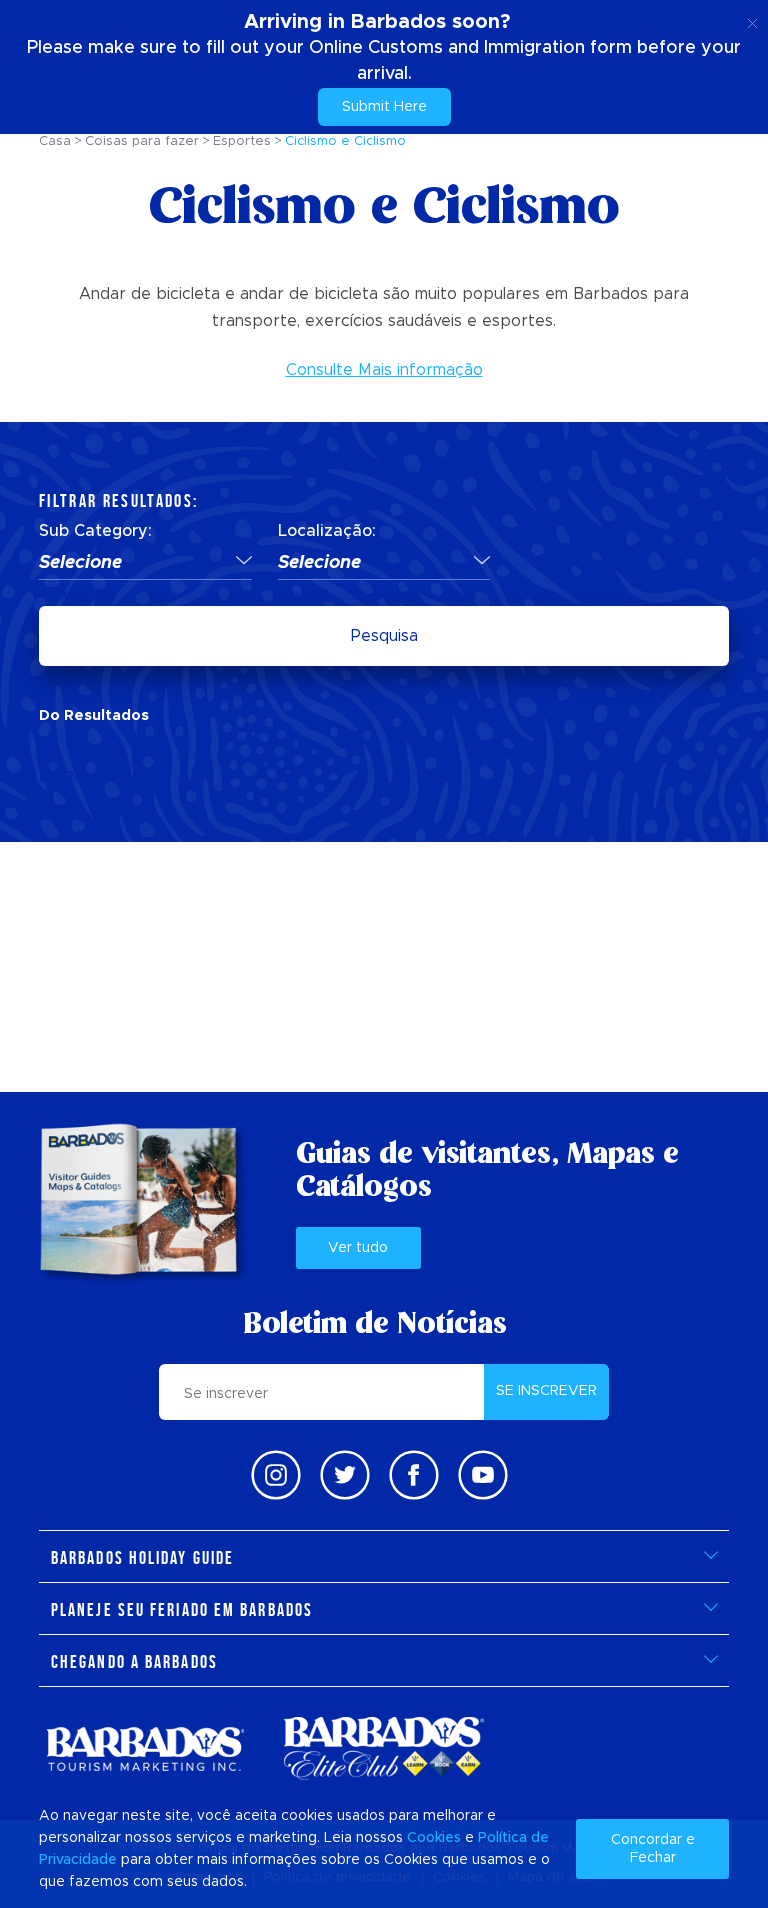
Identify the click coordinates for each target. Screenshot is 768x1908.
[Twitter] (345, 1475)
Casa (55, 141)
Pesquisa (384, 636)
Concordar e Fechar (653, 1849)
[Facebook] (414, 1475)
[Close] (752, 20)
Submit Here (384, 107)
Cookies (434, 1838)
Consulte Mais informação (384, 370)
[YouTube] (483, 1475)
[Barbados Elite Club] (384, 1748)
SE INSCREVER (546, 1391)
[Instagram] (276, 1475)
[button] (145, 564)
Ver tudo (358, 1248)
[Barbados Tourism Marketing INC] (145, 1748)
